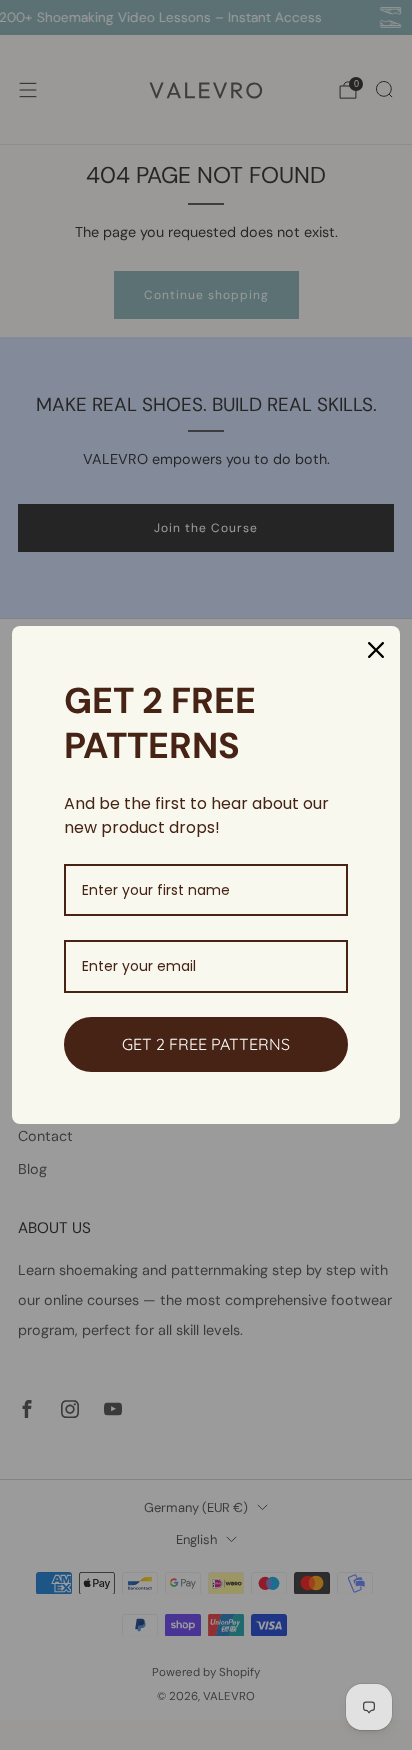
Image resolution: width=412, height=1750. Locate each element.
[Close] (376, 650)
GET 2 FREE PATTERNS (206, 1044)
